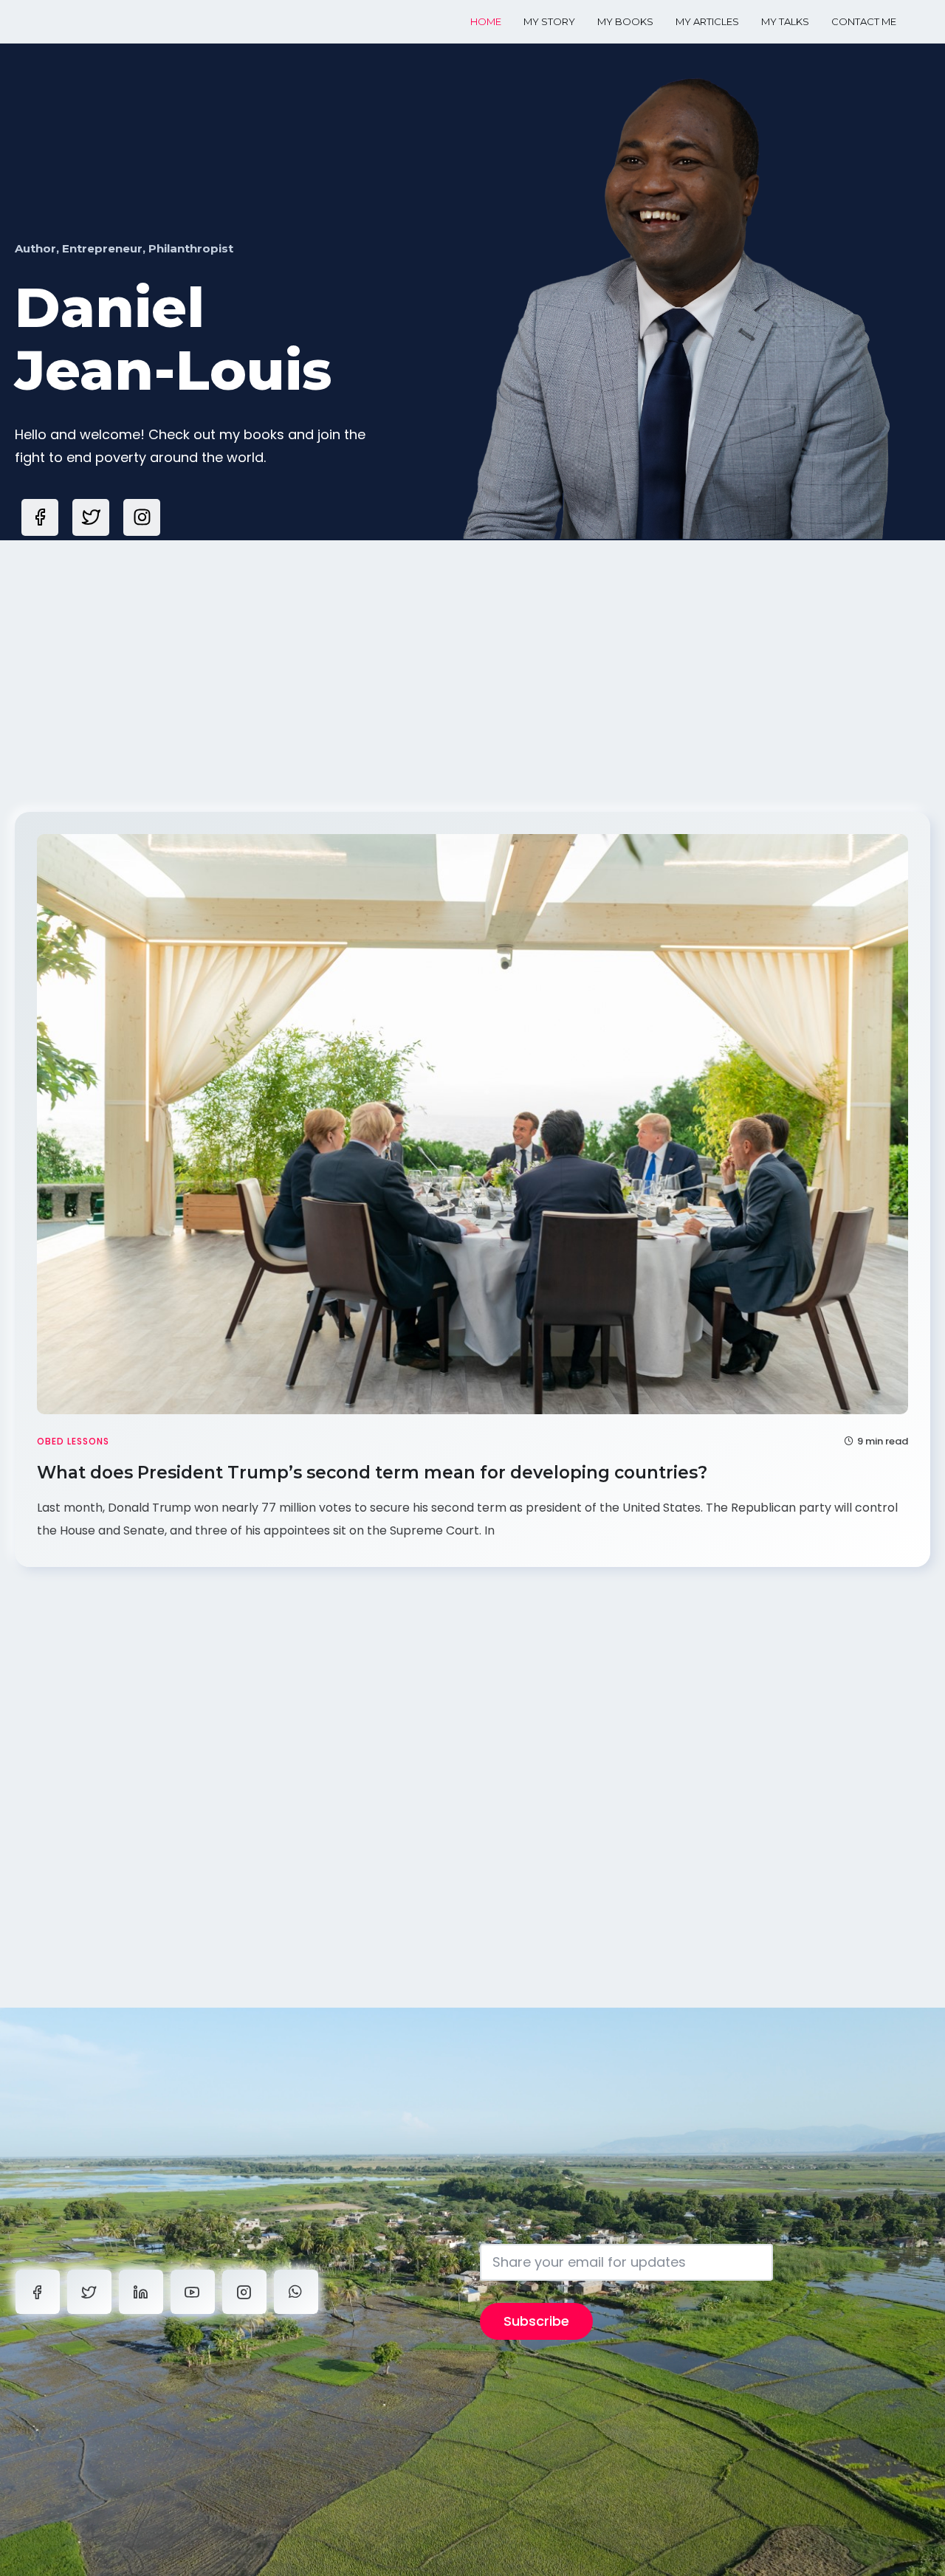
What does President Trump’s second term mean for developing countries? (374, 1473)
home (486, 21)
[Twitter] (89, 2292)
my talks (785, 21)
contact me (864, 21)
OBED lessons (73, 1441)
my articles (707, 21)
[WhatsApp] (296, 2292)
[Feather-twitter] (91, 517)
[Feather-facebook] (40, 517)
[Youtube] (193, 2292)
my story (549, 21)
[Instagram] (142, 517)
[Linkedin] (141, 2292)
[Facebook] (38, 2292)
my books (625, 21)
